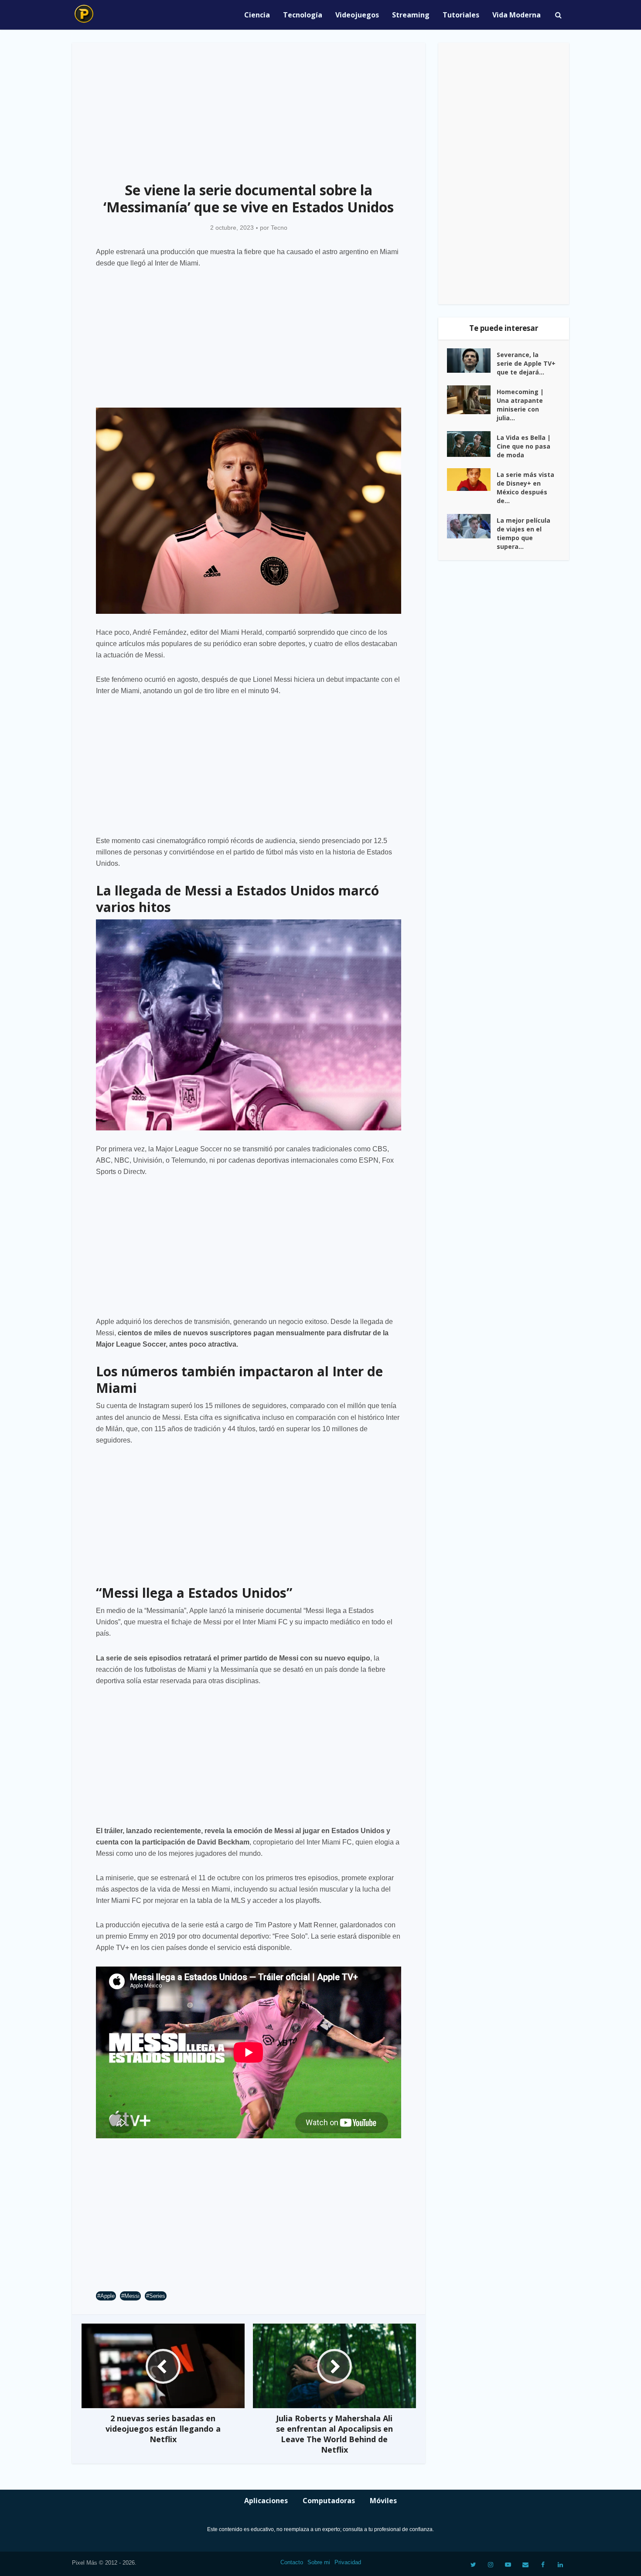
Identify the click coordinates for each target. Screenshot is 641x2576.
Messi (132, 2296)
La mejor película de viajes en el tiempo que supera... (523, 533)
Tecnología (303, 15)
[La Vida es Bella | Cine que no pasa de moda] (472, 444)
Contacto (292, 2562)
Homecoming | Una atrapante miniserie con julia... (520, 405)
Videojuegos (357, 15)
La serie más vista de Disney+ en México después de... (525, 488)
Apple (107, 2296)
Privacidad (348, 2562)
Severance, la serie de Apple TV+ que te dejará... (526, 363)
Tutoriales (461, 15)
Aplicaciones (266, 2501)
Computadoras (329, 2501)
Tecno (279, 228)
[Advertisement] (249, 107)
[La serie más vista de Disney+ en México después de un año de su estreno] (472, 480)
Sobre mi (319, 2562)
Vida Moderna (517, 15)
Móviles (383, 2501)
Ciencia (257, 15)
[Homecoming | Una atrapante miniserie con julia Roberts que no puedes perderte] (472, 400)
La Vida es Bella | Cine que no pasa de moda (524, 446)
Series (157, 2296)
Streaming (411, 15)
